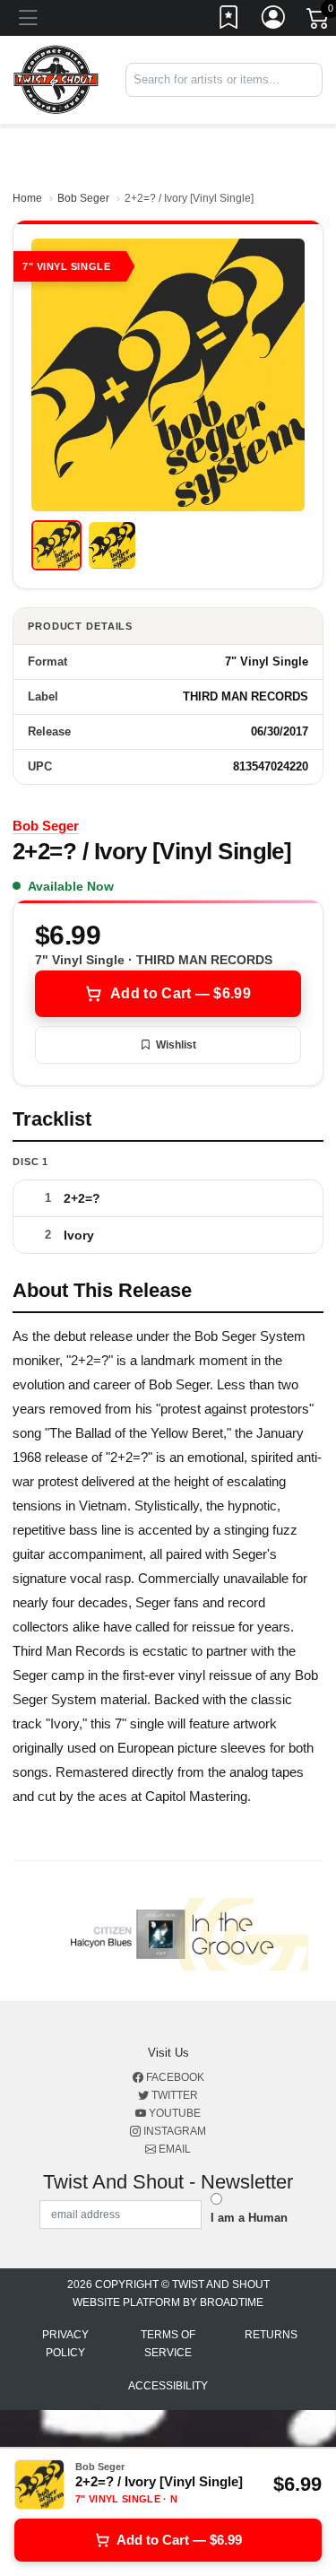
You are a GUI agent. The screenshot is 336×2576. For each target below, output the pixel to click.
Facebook (174, 2077)
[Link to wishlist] (229, 21)
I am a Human (249, 2218)
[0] (319, 22)
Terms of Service (168, 2344)
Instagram (173, 2131)
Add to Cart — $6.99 (181, 993)
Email (173, 2149)
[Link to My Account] (274, 21)
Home (27, 198)
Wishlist (176, 1045)
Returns (271, 2335)
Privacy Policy (65, 2344)
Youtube (173, 2113)
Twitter (173, 2095)
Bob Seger (83, 198)
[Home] (56, 79)
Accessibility (168, 2386)
